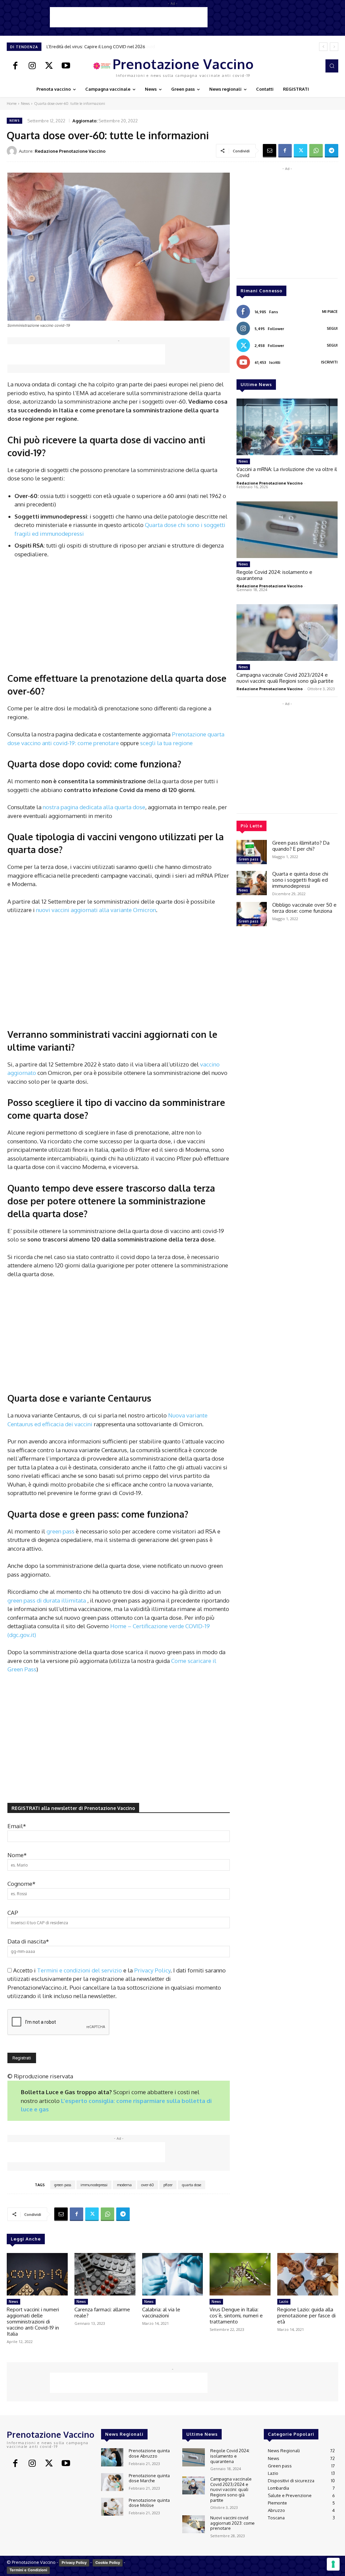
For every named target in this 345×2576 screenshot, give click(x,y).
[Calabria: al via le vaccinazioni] (173, 2274)
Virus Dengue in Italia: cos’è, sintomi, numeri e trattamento (236, 2316)
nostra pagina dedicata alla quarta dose (94, 807)
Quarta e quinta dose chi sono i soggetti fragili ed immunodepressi (300, 880)
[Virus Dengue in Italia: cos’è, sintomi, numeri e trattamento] (240, 2274)
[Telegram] (332, 151)
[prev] (323, 47)
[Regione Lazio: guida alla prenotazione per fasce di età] (308, 2274)
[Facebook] (15, 66)
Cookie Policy (108, 2563)
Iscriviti (329, 362)
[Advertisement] (129, 17)
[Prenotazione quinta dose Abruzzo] (112, 2457)
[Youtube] (66, 66)
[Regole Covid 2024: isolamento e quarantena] (287, 530)
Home (12, 104)
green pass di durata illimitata (47, 1600)
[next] (334, 47)
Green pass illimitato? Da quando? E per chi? (301, 846)
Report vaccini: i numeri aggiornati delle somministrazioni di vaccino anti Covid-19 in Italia (33, 2322)
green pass (61, 1531)
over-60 (148, 2185)
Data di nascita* (28, 1941)
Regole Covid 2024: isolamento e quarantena (274, 575)
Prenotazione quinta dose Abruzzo (149, 2453)
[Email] (270, 151)
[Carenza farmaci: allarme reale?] (105, 2274)
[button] (332, 66)
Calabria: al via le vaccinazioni (161, 2312)
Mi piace (330, 312)
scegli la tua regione (166, 743)
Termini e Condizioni (28, 2570)
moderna (124, 2185)
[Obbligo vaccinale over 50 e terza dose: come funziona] (252, 914)
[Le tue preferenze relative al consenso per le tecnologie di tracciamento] (333, 2564)
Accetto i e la (92, 1970)
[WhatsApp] (316, 151)
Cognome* (21, 1884)
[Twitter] (49, 66)
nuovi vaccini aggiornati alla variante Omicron (96, 910)
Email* (17, 1826)
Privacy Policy (152, 1970)
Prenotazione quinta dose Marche (149, 2478)
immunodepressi (94, 2185)
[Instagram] (32, 66)
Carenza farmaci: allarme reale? (102, 2312)
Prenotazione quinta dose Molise (149, 2503)
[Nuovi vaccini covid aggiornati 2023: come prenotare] (193, 2524)
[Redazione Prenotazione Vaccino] (13, 151)
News (25, 104)
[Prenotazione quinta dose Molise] (112, 2507)
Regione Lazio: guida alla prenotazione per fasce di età (306, 2316)
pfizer (168, 2185)
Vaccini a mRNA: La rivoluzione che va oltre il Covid (97, 47)
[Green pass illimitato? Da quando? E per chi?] (252, 852)
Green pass (248, 859)
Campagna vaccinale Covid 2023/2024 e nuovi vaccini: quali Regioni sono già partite (285, 678)
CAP (13, 1913)
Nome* (17, 1855)
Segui (332, 328)
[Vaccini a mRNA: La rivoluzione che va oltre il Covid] (287, 427)
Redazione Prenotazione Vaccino (70, 151)
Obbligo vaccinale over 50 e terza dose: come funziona (304, 908)
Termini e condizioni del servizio (80, 1970)
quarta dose (192, 2185)
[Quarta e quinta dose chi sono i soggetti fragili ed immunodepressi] (252, 883)
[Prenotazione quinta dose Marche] (112, 2482)
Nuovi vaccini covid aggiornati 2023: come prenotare (232, 2523)
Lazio (284, 2302)
